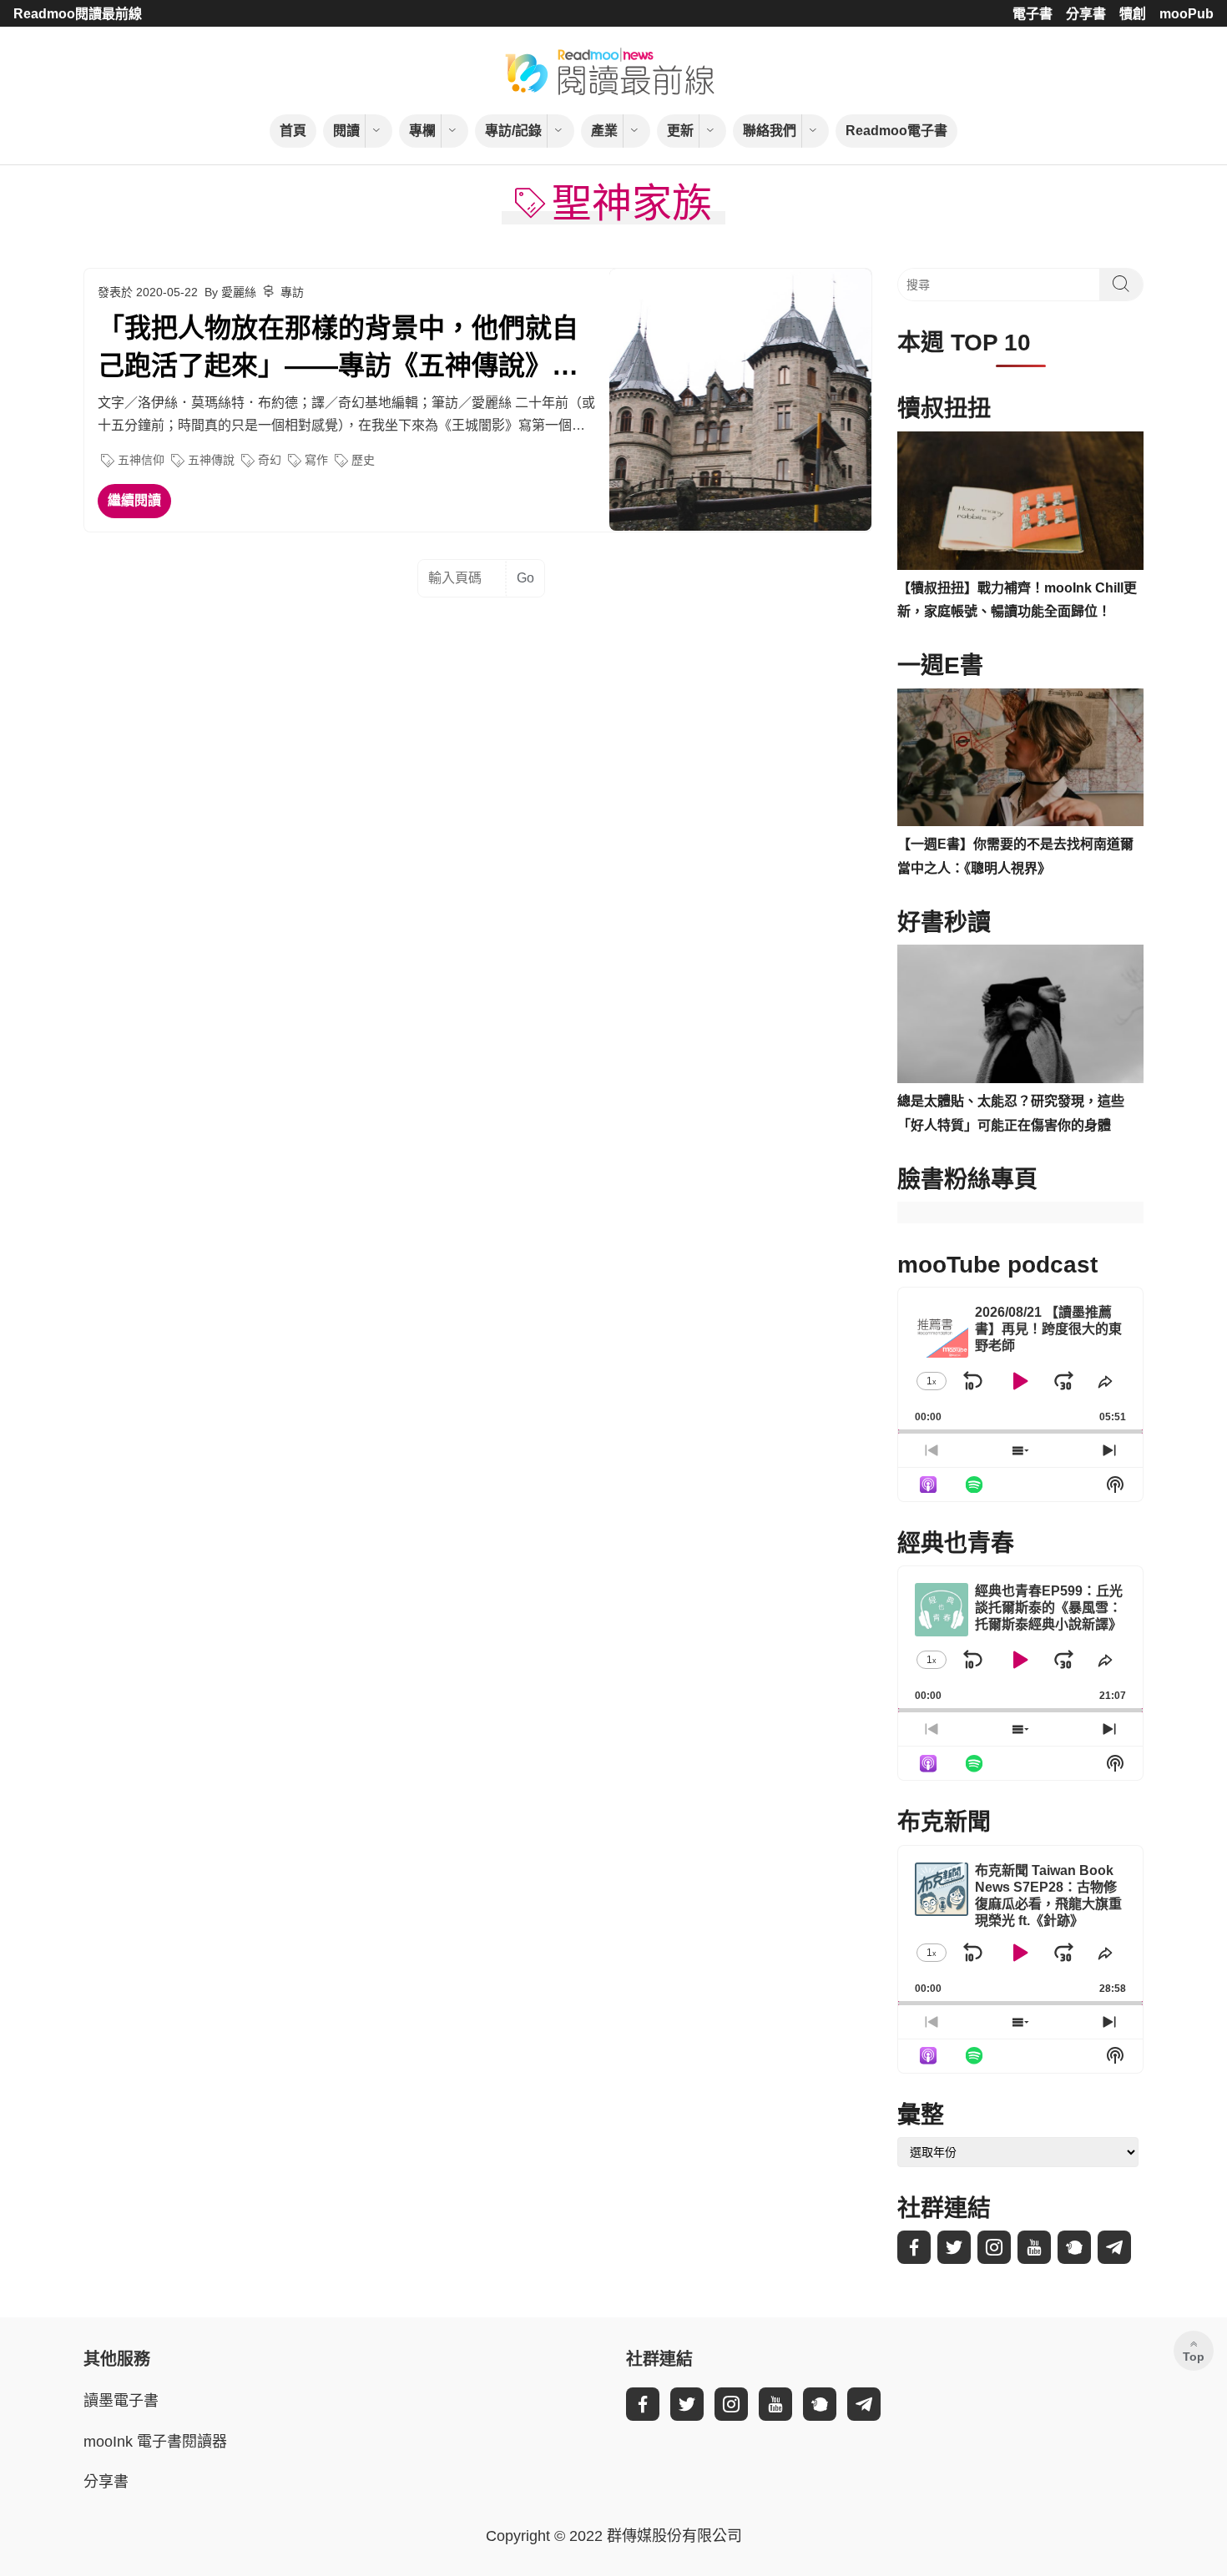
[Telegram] (1114, 2247)
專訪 (292, 292)
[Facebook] (914, 2247)
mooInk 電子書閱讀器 (155, 2442)
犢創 (1133, 14)
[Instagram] (994, 2247)
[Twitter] (954, 2247)
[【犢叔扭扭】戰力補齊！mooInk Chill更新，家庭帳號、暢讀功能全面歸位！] (1020, 501)
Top (1194, 2357)
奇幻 (270, 460)
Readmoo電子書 (896, 131)
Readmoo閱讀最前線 (78, 14)
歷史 (363, 460)
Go (525, 578)
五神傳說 (211, 460)
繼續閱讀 (134, 500)
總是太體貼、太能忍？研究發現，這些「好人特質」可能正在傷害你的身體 (1011, 1113)
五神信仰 (141, 460)
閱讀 (346, 131)
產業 (604, 131)
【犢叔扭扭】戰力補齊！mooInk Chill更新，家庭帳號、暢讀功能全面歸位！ (1017, 600)
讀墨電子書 (121, 2401)
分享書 (1086, 14)
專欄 (422, 131)
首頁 (293, 131)
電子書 (1033, 14)
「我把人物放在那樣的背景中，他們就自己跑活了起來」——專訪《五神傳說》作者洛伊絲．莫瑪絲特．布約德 (338, 349)
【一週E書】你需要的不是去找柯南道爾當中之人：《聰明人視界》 (1015, 856)
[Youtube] (1034, 2247)
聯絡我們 (770, 131)
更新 (680, 131)
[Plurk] (1074, 2247)
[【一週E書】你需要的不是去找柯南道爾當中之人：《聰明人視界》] (1020, 758)
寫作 (316, 460)
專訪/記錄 (513, 131)
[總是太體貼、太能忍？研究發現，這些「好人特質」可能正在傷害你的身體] (1020, 1014)
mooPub (1187, 14)
